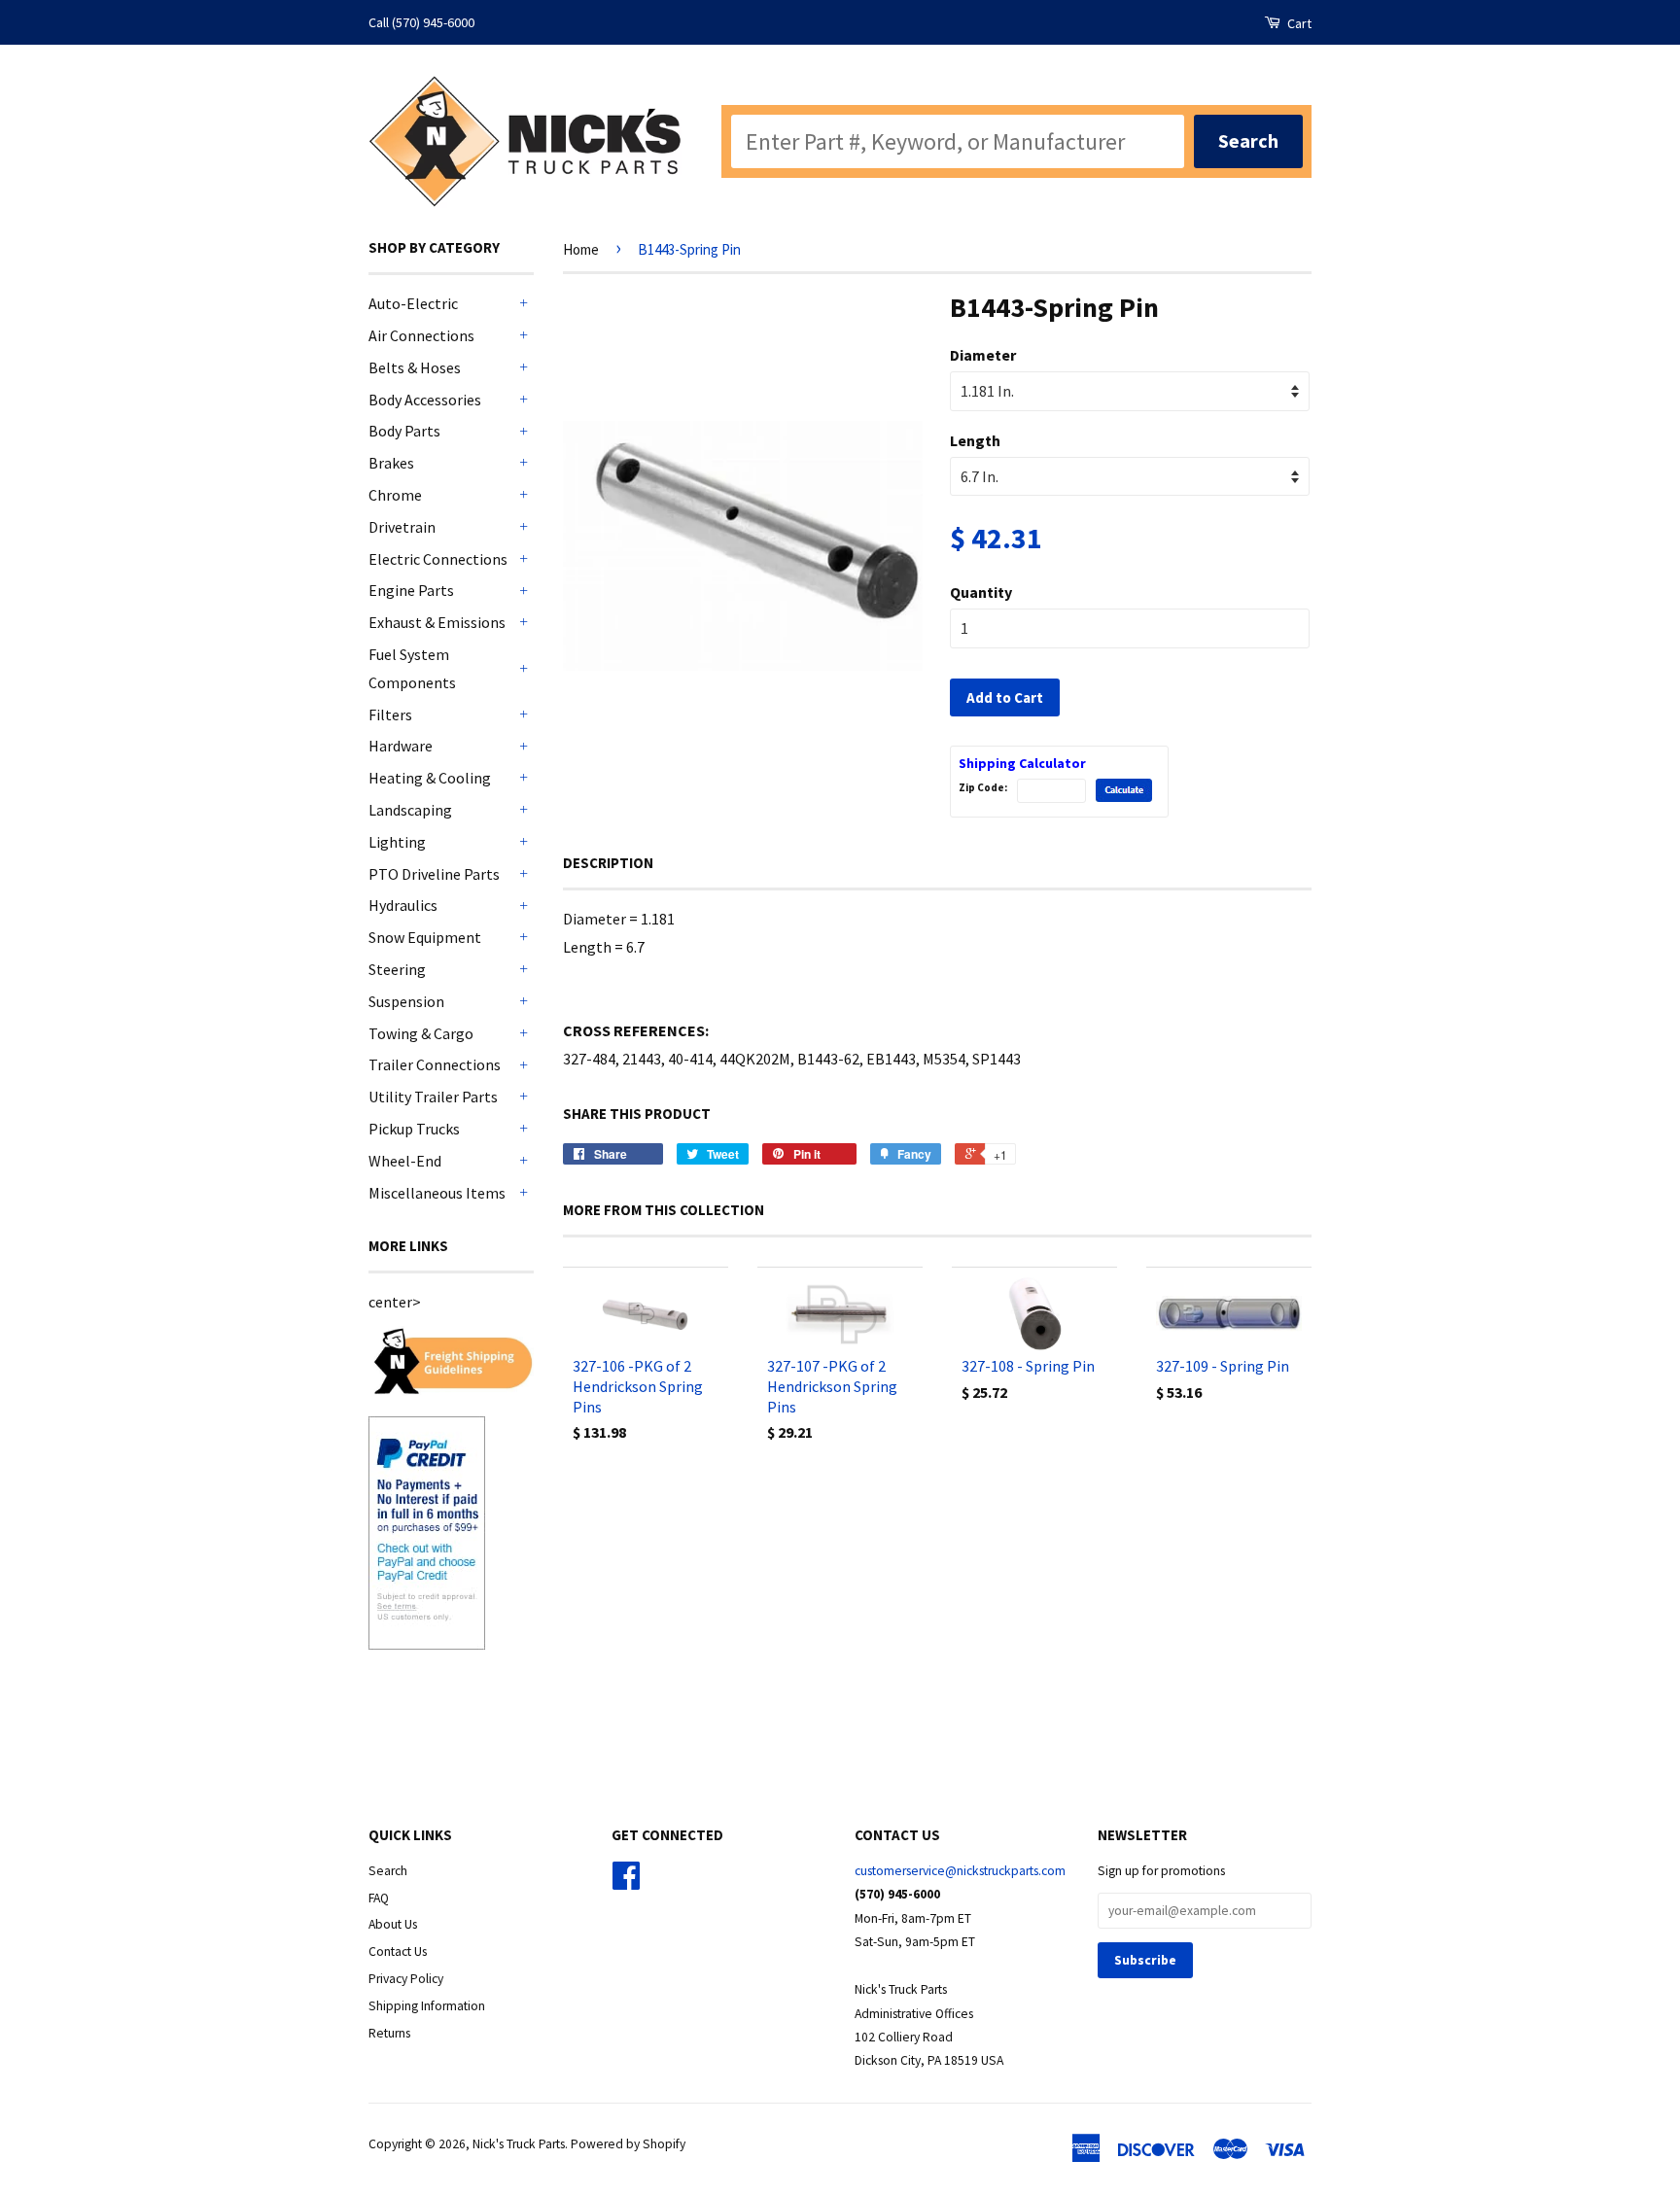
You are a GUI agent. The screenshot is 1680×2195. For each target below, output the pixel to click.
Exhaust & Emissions (437, 622)
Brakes (391, 463)
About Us (393, 1924)
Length (975, 440)
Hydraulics (403, 905)
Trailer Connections (435, 1064)
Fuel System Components (412, 668)
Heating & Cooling (430, 778)
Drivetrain (402, 527)
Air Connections (421, 335)
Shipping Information (427, 2006)
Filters (390, 714)
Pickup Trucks (414, 1129)
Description (608, 863)
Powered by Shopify (628, 2144)
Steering (397, 969)
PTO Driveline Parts (434, 874)
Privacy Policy (406, 1979)
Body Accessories (425, 400)
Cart (1298, 23)
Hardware (401, 746)
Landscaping (410, 810)
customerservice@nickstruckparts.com (960, 1871)
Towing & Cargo (421, 1033)
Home (581, 249)
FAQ (379, 1898)
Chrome (395, 495)
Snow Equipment (425, 937)
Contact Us (398, 1951)
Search (388, 1871)
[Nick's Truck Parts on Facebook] (626, 1882)
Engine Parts (411, 590)
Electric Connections (438, 559)
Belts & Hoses (415, 367)
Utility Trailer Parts (433, 1097)
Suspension (406, 1001)
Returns (389, 2033)
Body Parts (404, 431)
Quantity (981, 592)
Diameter (983, 355)
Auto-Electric (413, 303)
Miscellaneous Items (437, 1193)
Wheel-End (405, 1161)
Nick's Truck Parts (519, 2144)
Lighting (397, 842)
